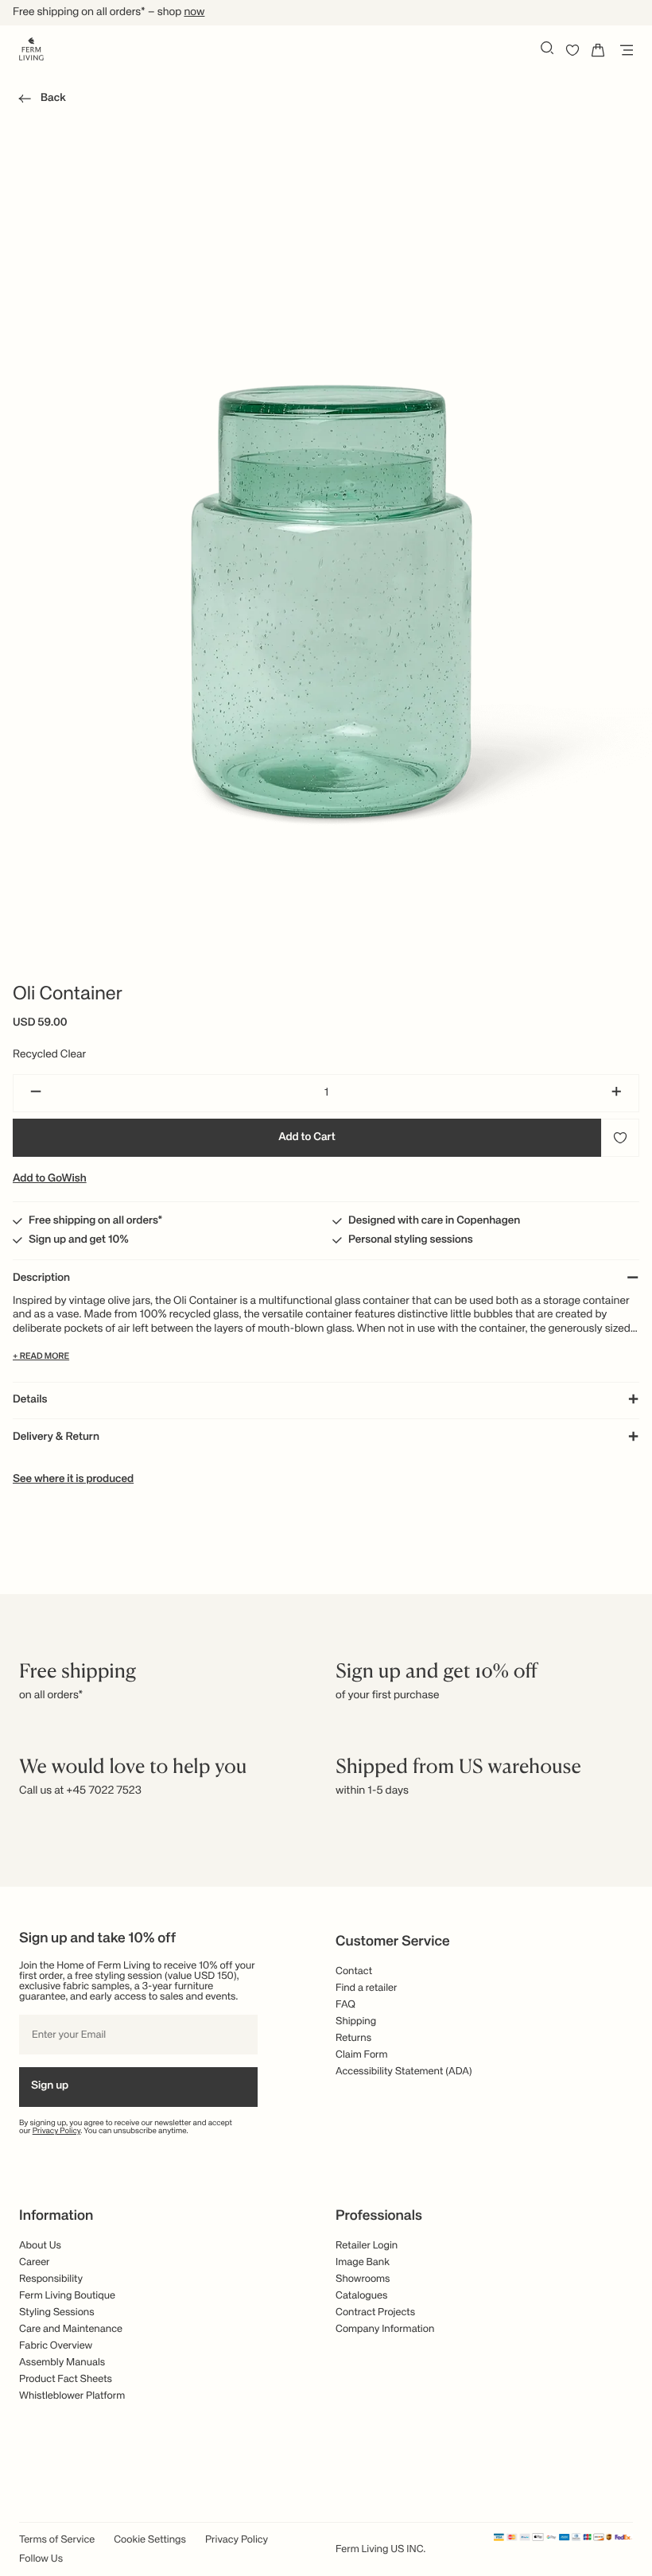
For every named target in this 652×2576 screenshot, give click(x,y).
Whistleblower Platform (72, 2396)
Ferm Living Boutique (67, 2296)
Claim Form (362, 2055)
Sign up (50, 2086)
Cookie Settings (150, 2540)
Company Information (385, 2329)
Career (35, 2262)
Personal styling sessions (411, 1240)
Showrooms (363, 2279)
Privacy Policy (57, 2132)
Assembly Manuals (62, 2363)
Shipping (356, 2021)
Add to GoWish (50, 1179)
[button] (39, 101)
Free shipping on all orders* (96, 1221)
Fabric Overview (56, 2346)
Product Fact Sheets (66, 2379)
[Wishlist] (572, 50)
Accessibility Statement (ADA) (404, 2072)
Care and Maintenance (71, 2329)
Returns (353, 2038)
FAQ (345, 2005)
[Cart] (598, 50)
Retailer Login (367, 2246)
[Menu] (623, 50)
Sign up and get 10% (79, 1240)
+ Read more (41, 1357)
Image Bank (363, 2262)
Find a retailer (367, 1988)
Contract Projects (375, 2312)
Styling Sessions (57, 2312)
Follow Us (41, 2559)
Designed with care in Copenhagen (434, 1221)
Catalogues (361, 2296)
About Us (40, 2246)
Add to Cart (307, 1138)
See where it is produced (73, 1480)
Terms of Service (57, 2540)
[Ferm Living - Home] (31, 48)
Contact (354, 1971)
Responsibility (51, 2279)
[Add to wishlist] (620, 1138)
